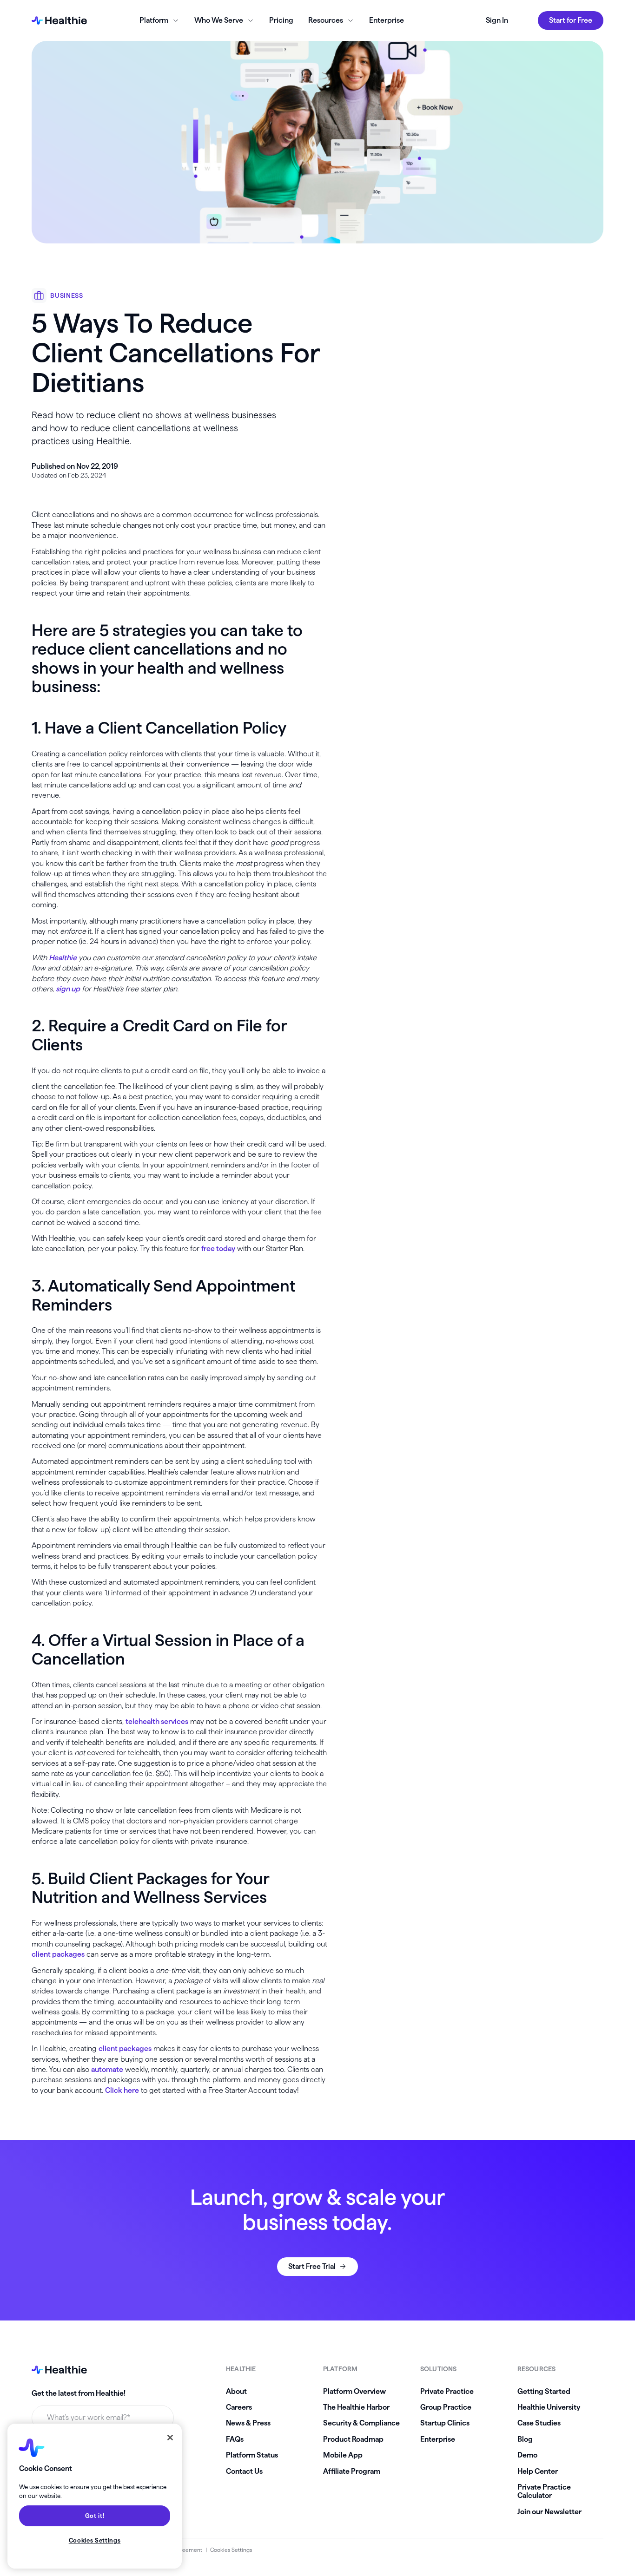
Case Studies (539, 2423)
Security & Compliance (361, 2423)
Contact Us (244, 2471)
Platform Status (252, 2455)
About (236, 2391)
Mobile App (343, 2455)
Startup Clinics (445, 2423)
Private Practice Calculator (544, 2491)
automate (107, 2069)
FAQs (235, 2439)
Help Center (538, 2471)
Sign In (497, 20)
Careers (239, 2407)
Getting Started (544, 2391)
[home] (59, 20)
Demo (527, 2455)
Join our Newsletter (549, 2512)
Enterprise (387, 20)
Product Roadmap (353, 2439)
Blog (525, 2439)
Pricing (281, 20)
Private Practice (447, 2391)
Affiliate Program (352, 2471)
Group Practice (446, 2407)
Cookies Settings (231, 2550)
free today (218, 1249)
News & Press (248, 2423)
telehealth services (157, 1721)
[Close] (170, 2438)
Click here (122, 2090)
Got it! (95, 2516)
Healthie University (549, 2407)
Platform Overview (354, 2391)
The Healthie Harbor (356, 2407)
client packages (58, 1954)
